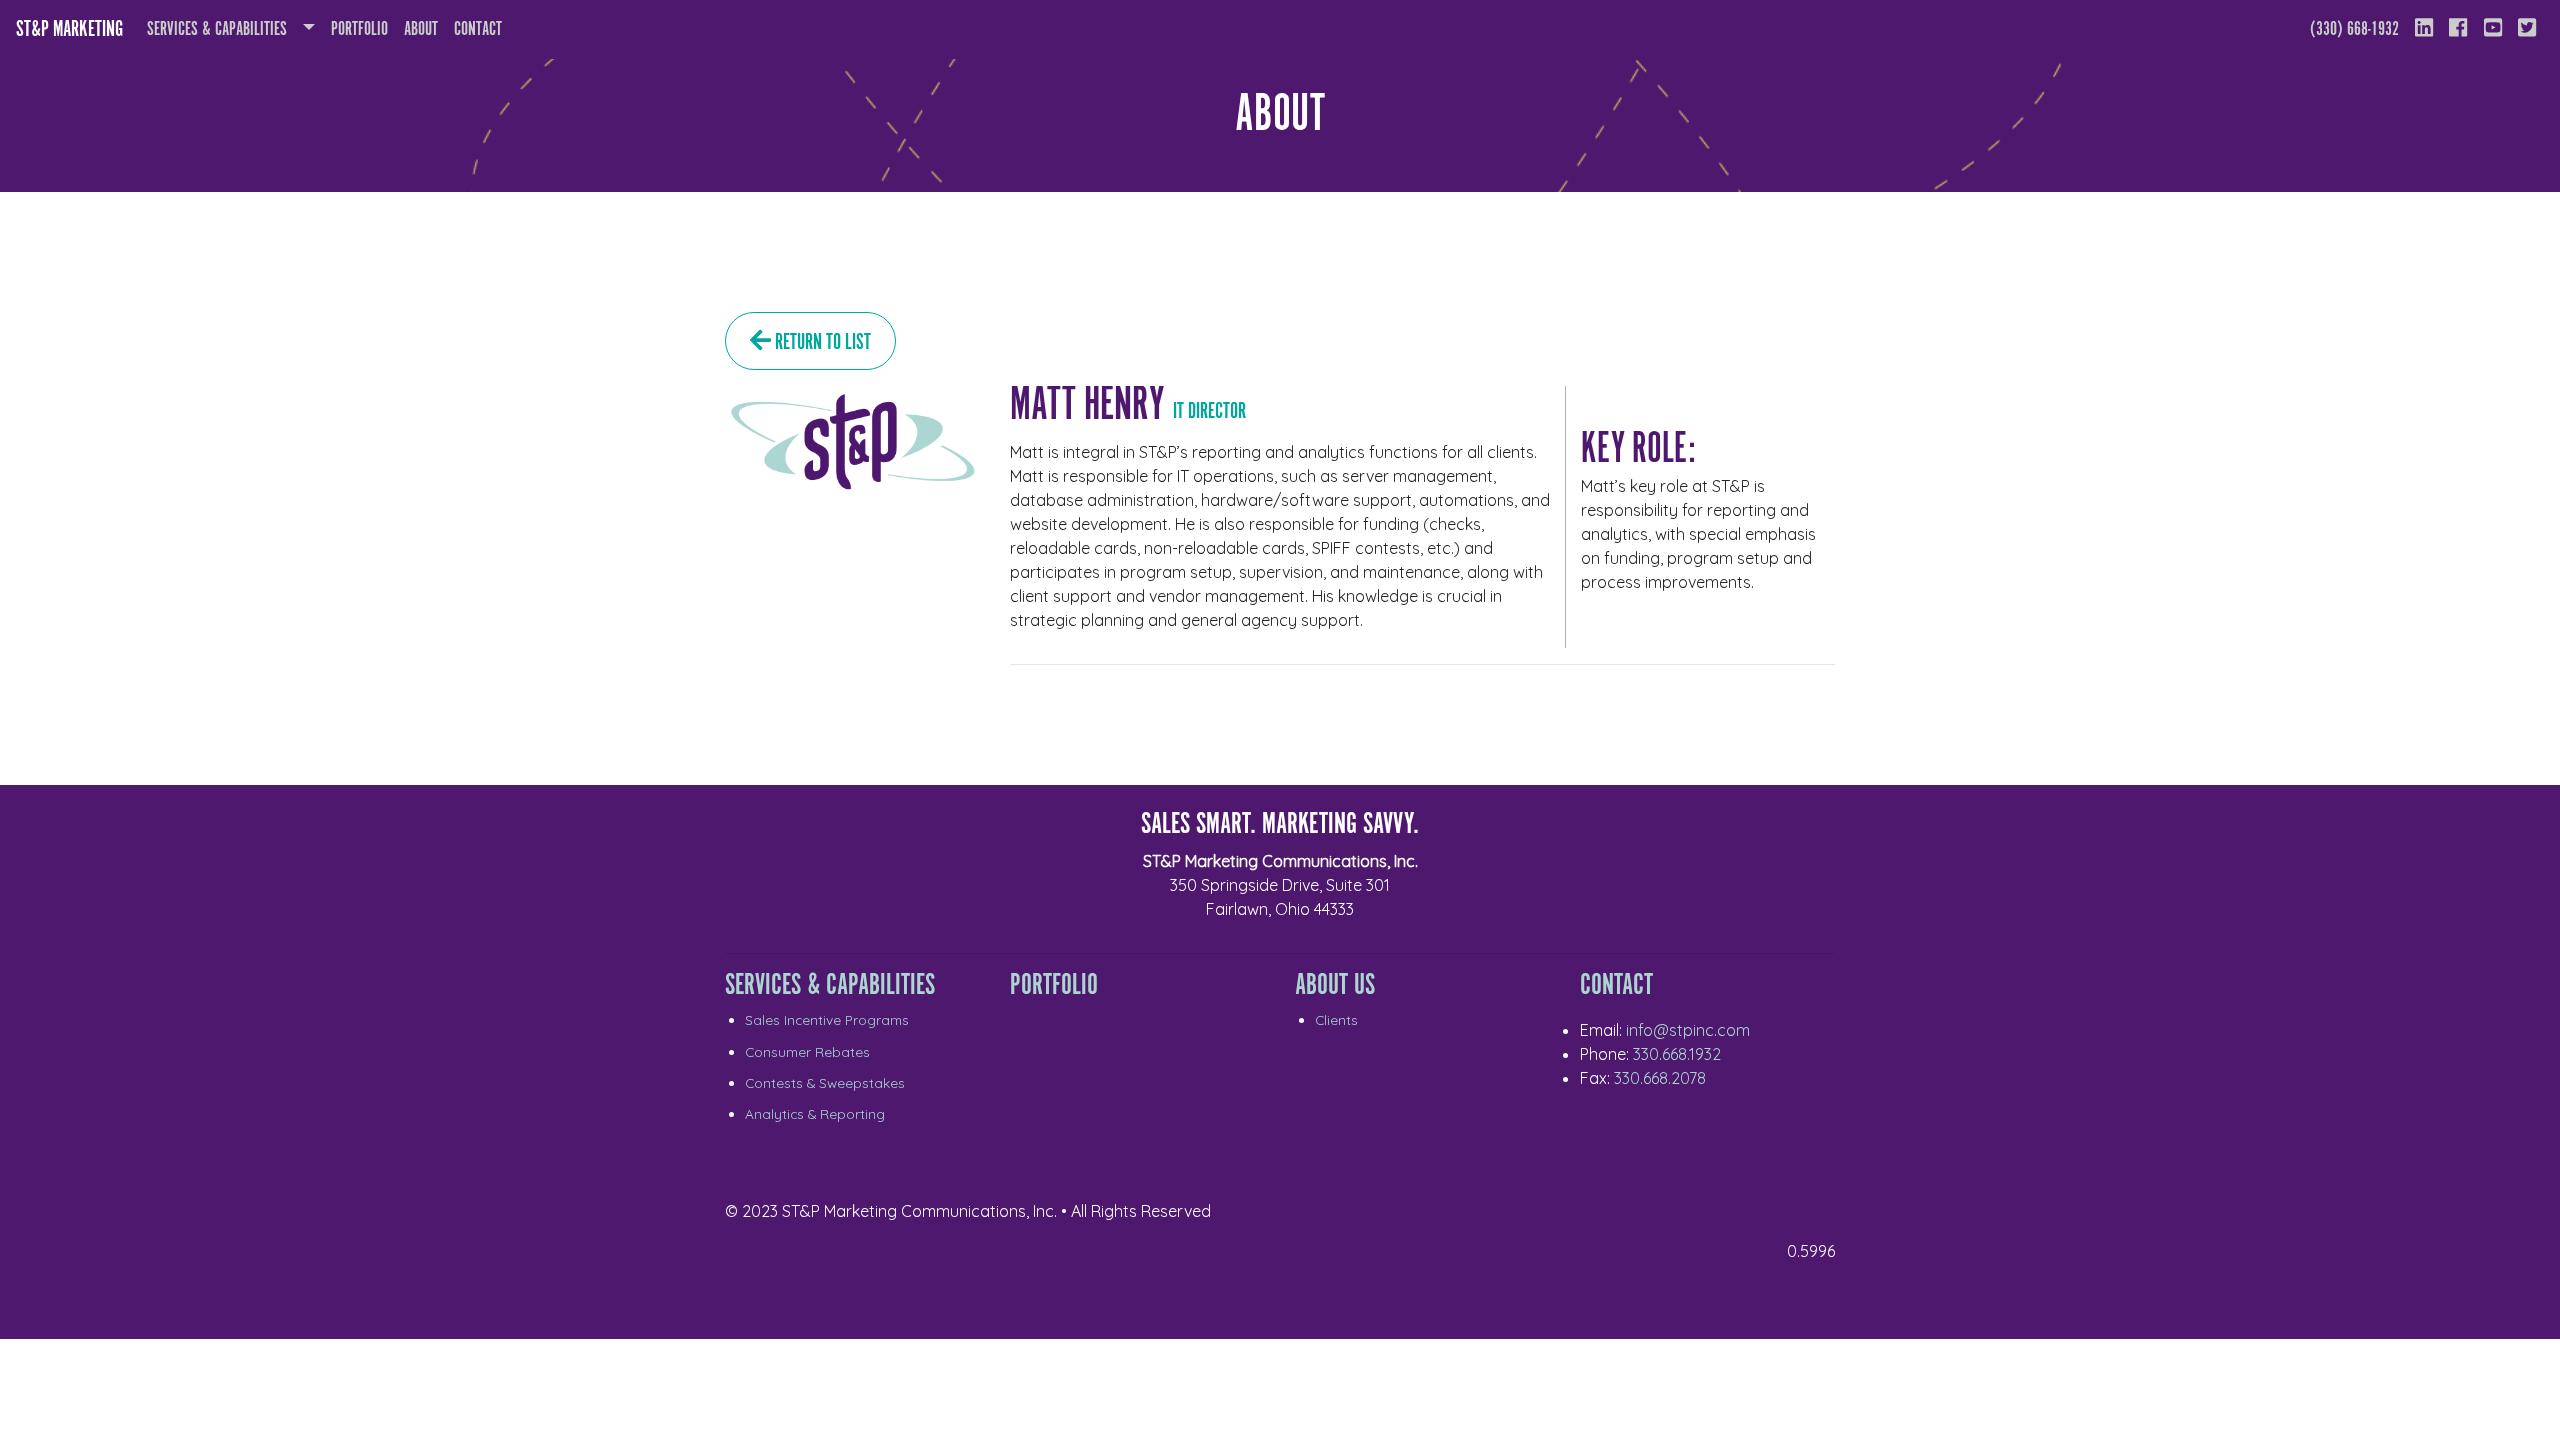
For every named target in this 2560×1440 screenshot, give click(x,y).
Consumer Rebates (807, 1051)
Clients (1336, 1019)
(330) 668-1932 (2354, 29)
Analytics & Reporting (815, 1113)
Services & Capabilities (217, 29)
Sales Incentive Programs (827, 1019)
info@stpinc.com (1688, 1030)
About (425, 29)
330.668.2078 (1660, 1078)
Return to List (821, 342)
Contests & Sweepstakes (825, 1082)
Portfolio (359, 29)
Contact (478, 29)
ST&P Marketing (69, 29)
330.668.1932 (1677, 1054)
